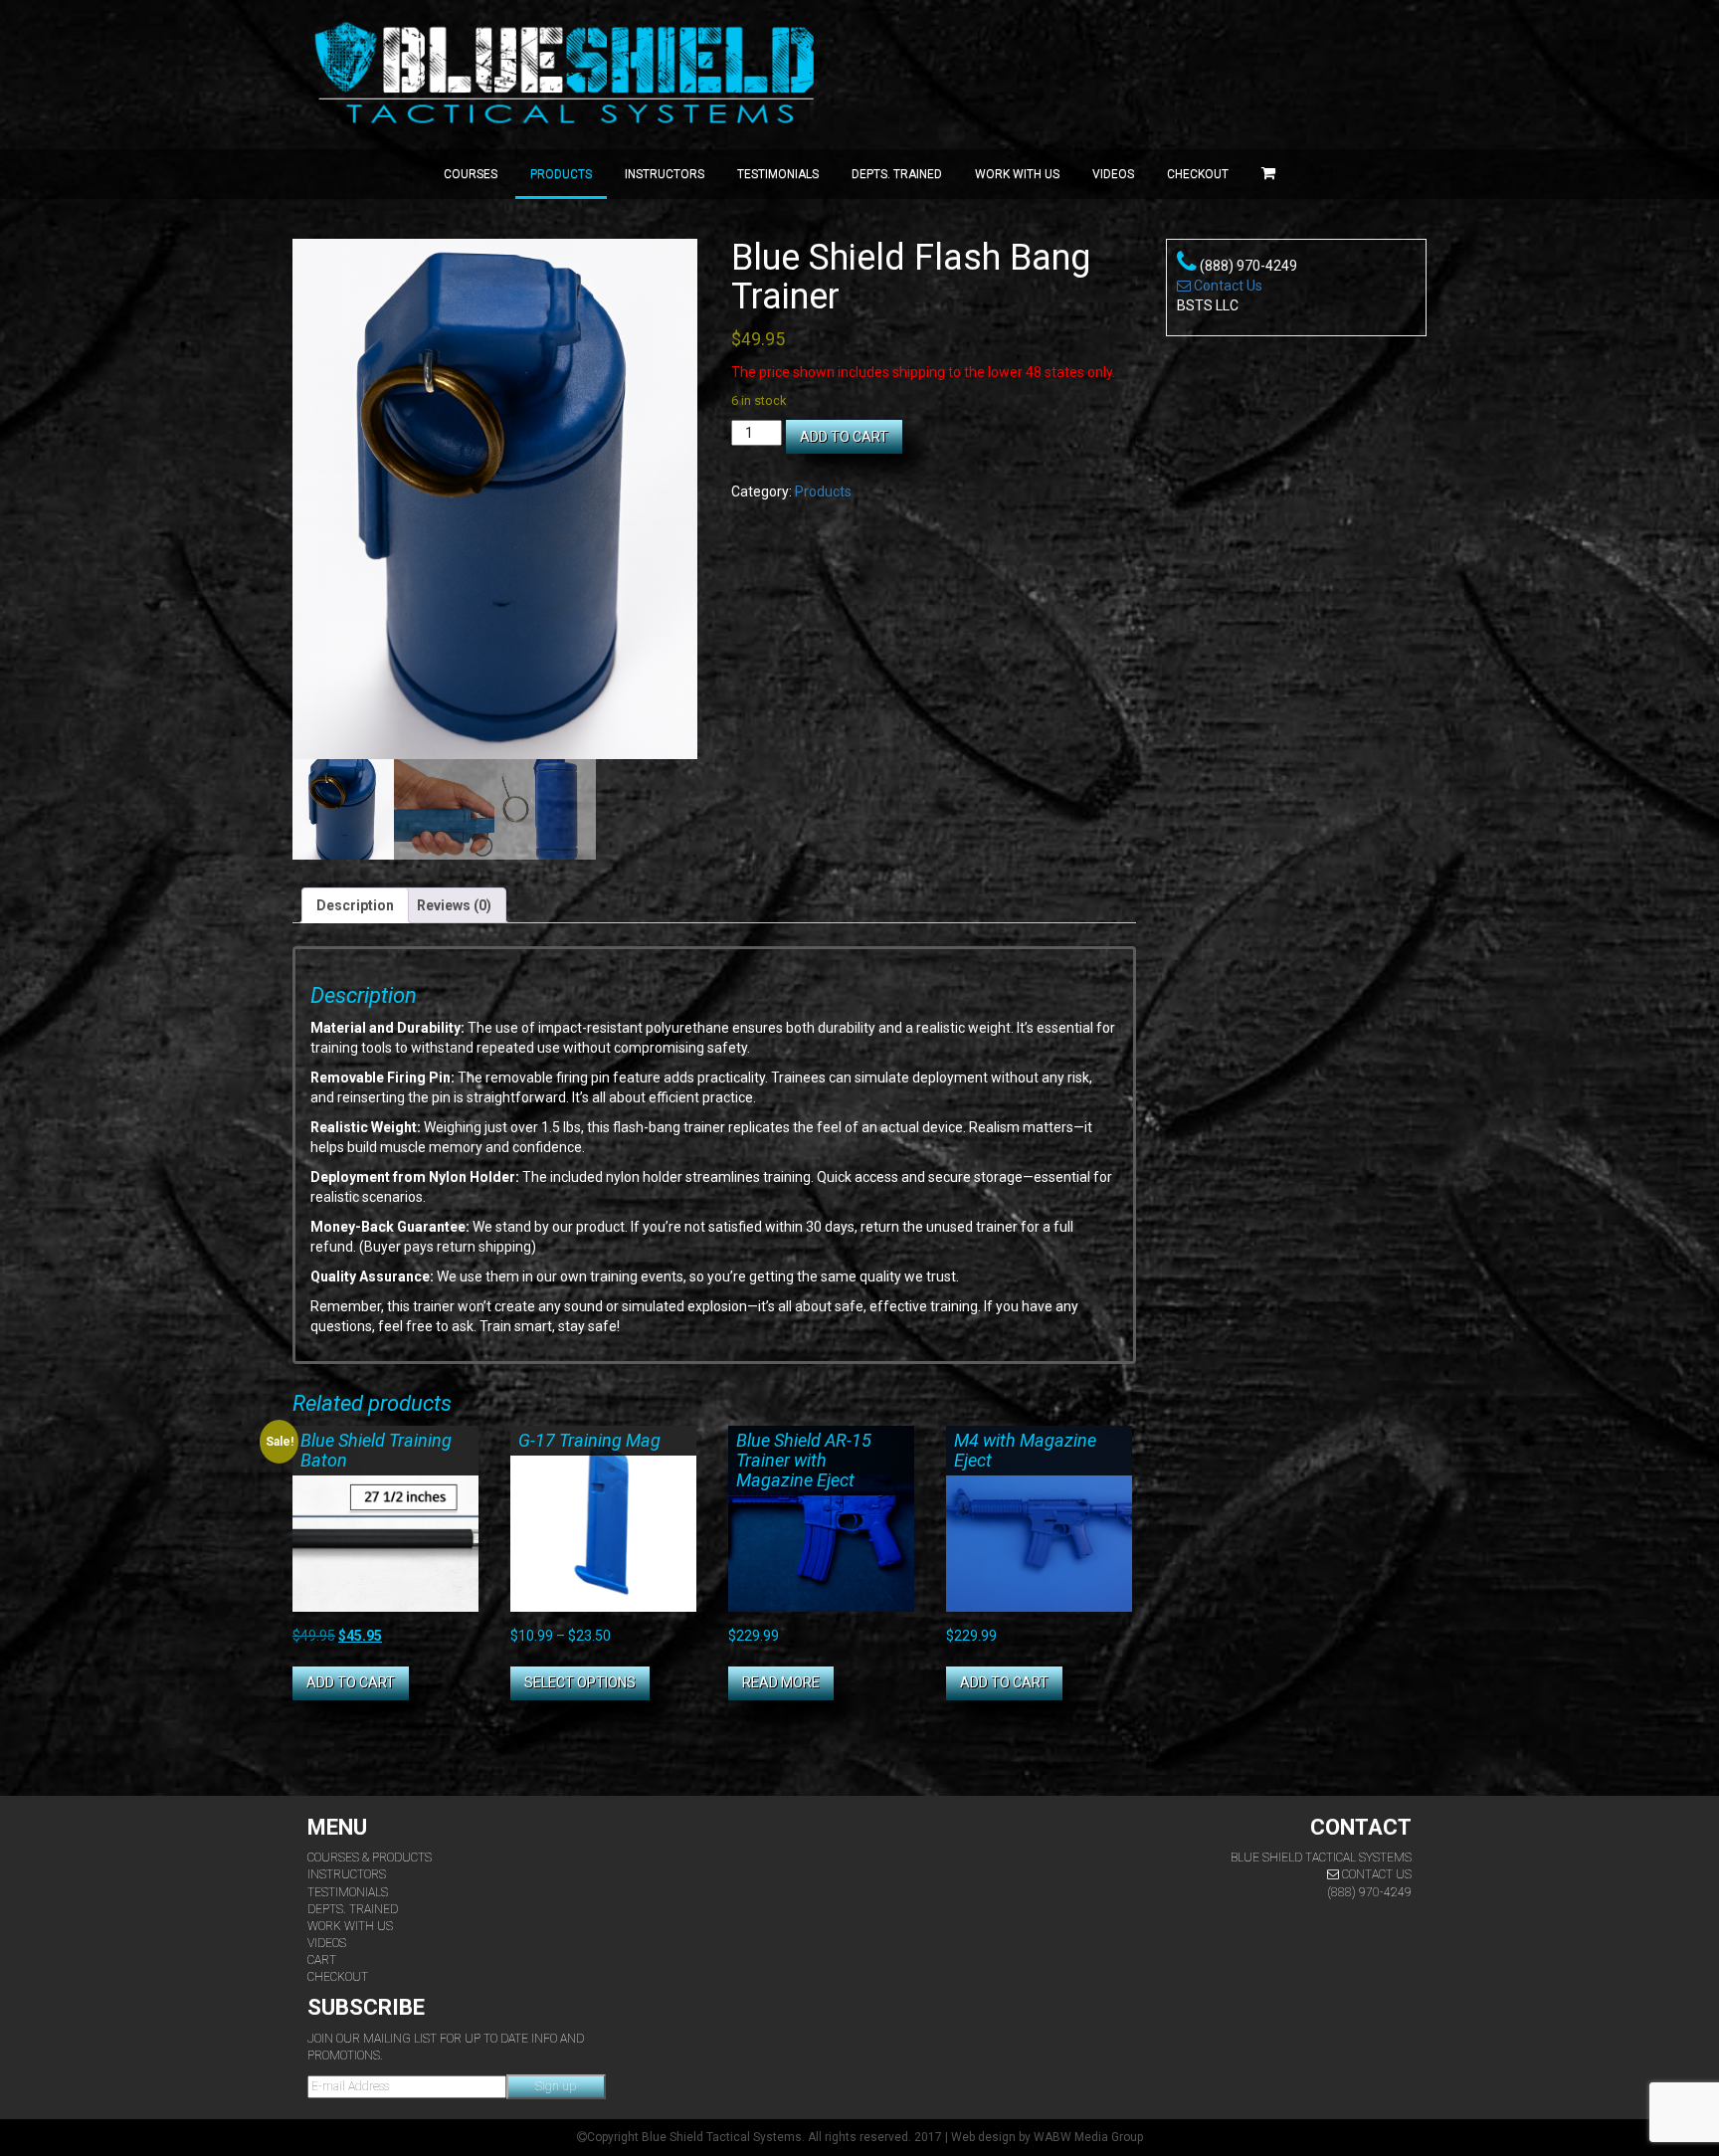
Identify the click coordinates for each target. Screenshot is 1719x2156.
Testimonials (778, 174)
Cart (322, 1960)
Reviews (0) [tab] (454, 905)
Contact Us (1227, 286)
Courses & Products (370, 1858)
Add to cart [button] (351, 1682)
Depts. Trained (897, 174)
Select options (580, 1682)
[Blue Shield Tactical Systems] (569, 75)
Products (561, 174)
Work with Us (1017, 174)
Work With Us (350, 1926)
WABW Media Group (1088, 2137)
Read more (781, 1682)
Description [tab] (355, 905)
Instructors (665, 174)
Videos (1113, 174)
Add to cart (844, 437)
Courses (471, 174)
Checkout (1198, 174)
